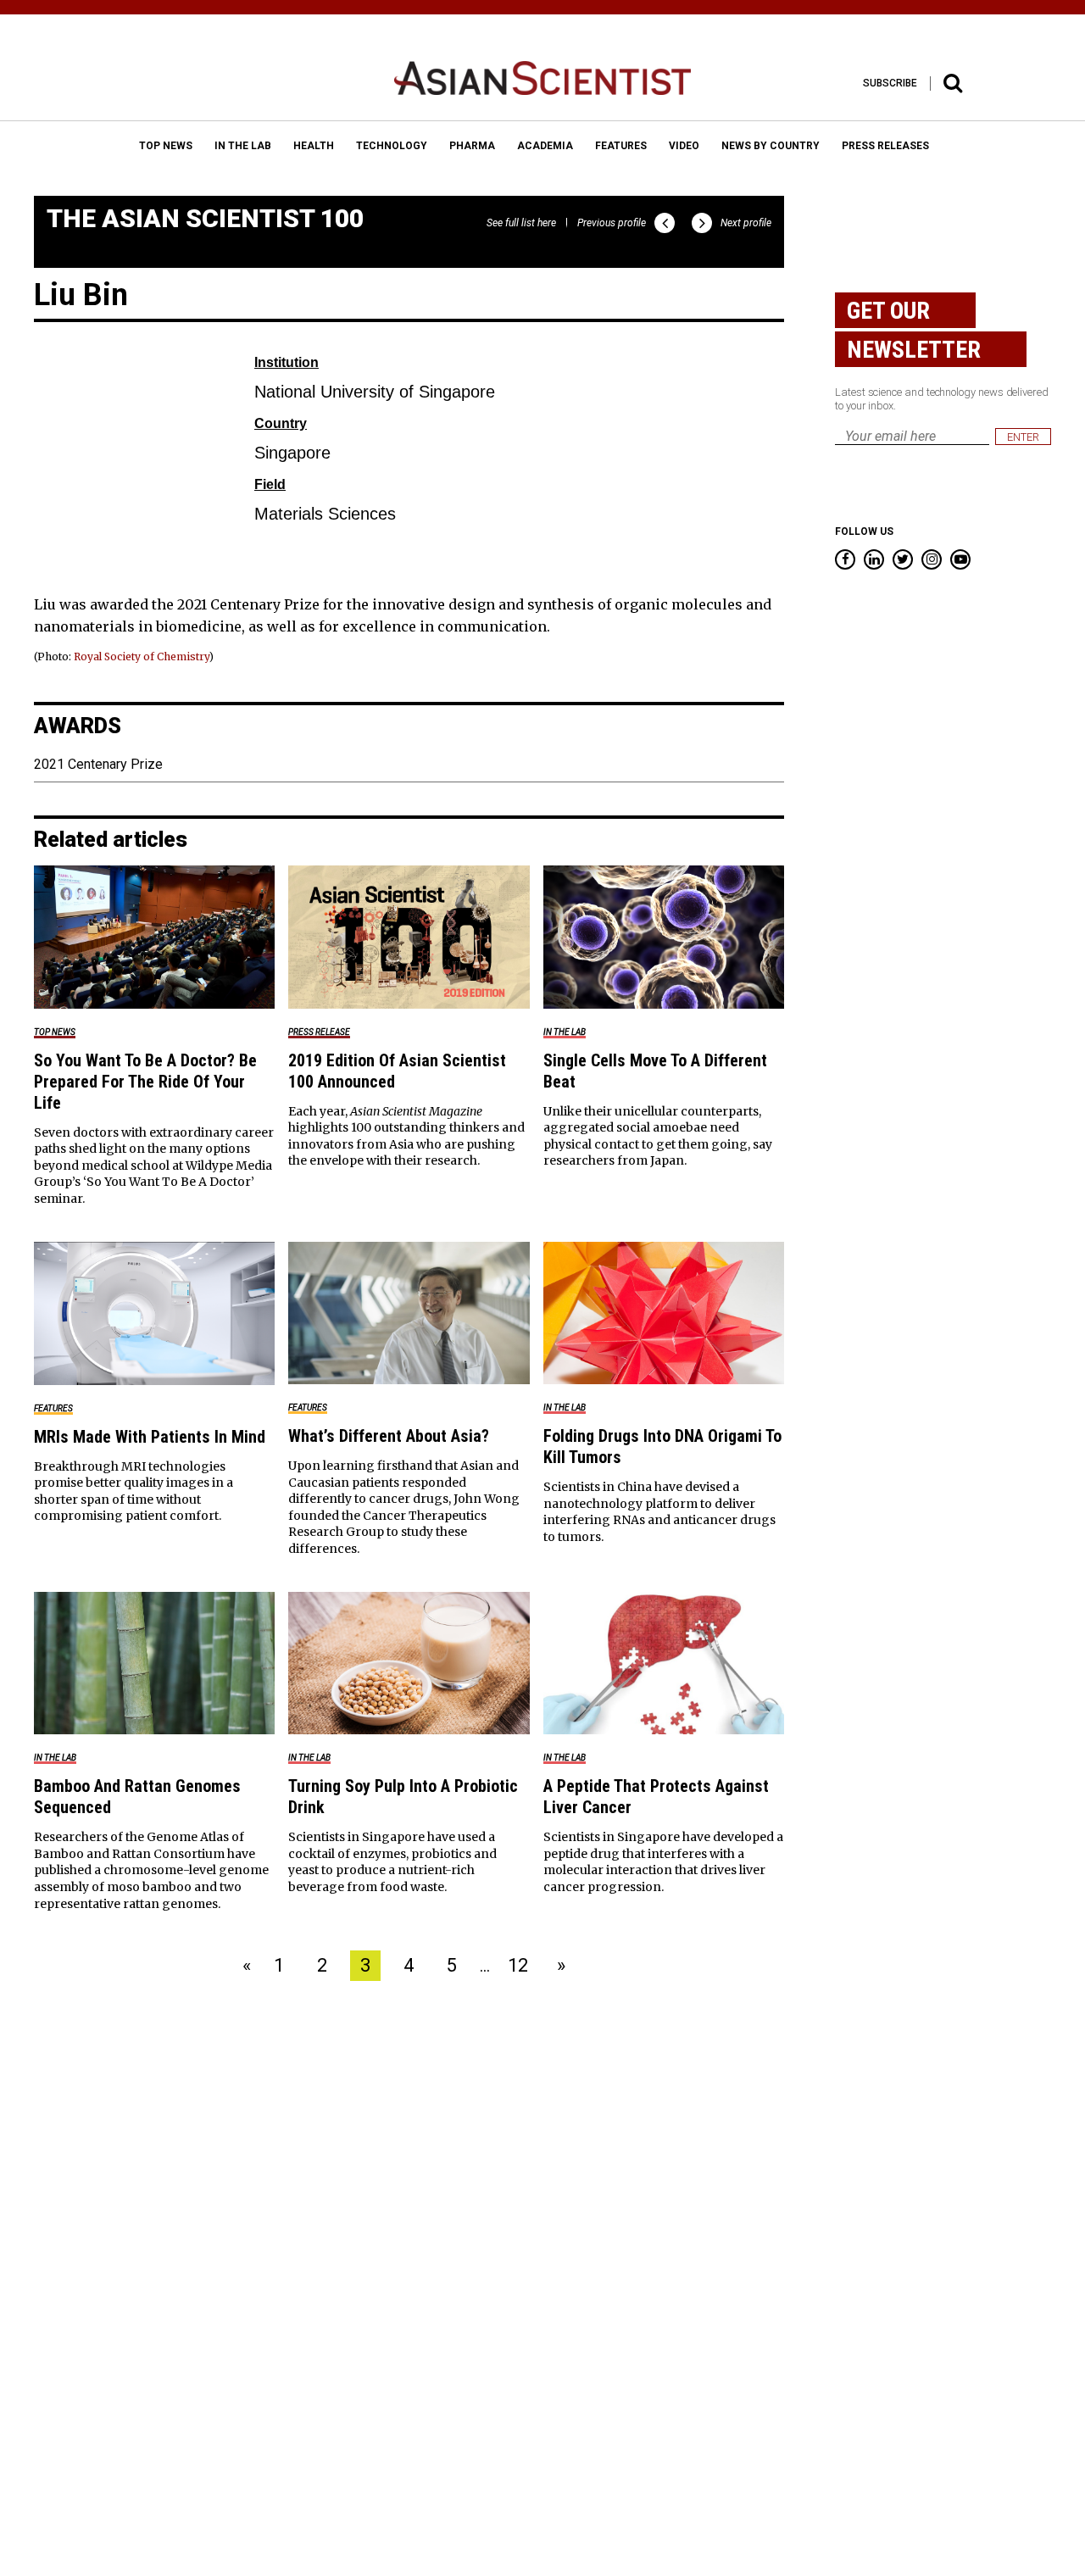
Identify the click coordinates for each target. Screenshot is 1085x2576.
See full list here (521, 223)
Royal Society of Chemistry (142, 657)
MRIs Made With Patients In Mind (150, 1437)
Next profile (746, 223)
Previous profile (612, 223)
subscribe (890, 83)
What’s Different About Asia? (389, 1436)
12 (518, 1965)
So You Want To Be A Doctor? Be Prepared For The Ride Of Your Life (145, 1082)
